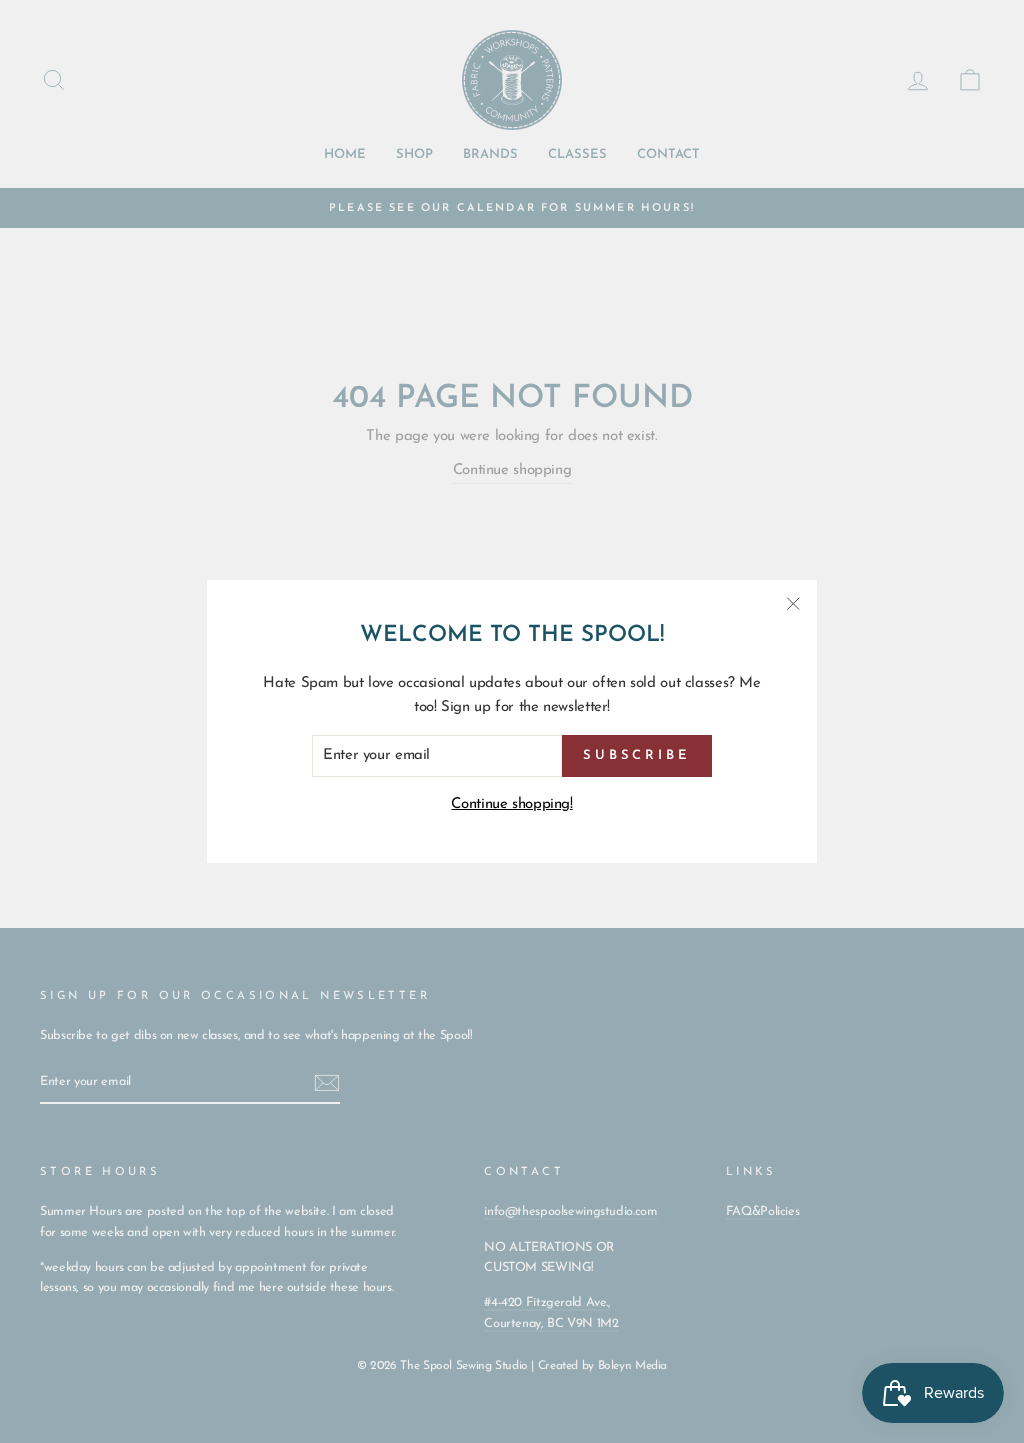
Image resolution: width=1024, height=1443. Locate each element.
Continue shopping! (511, 804)
